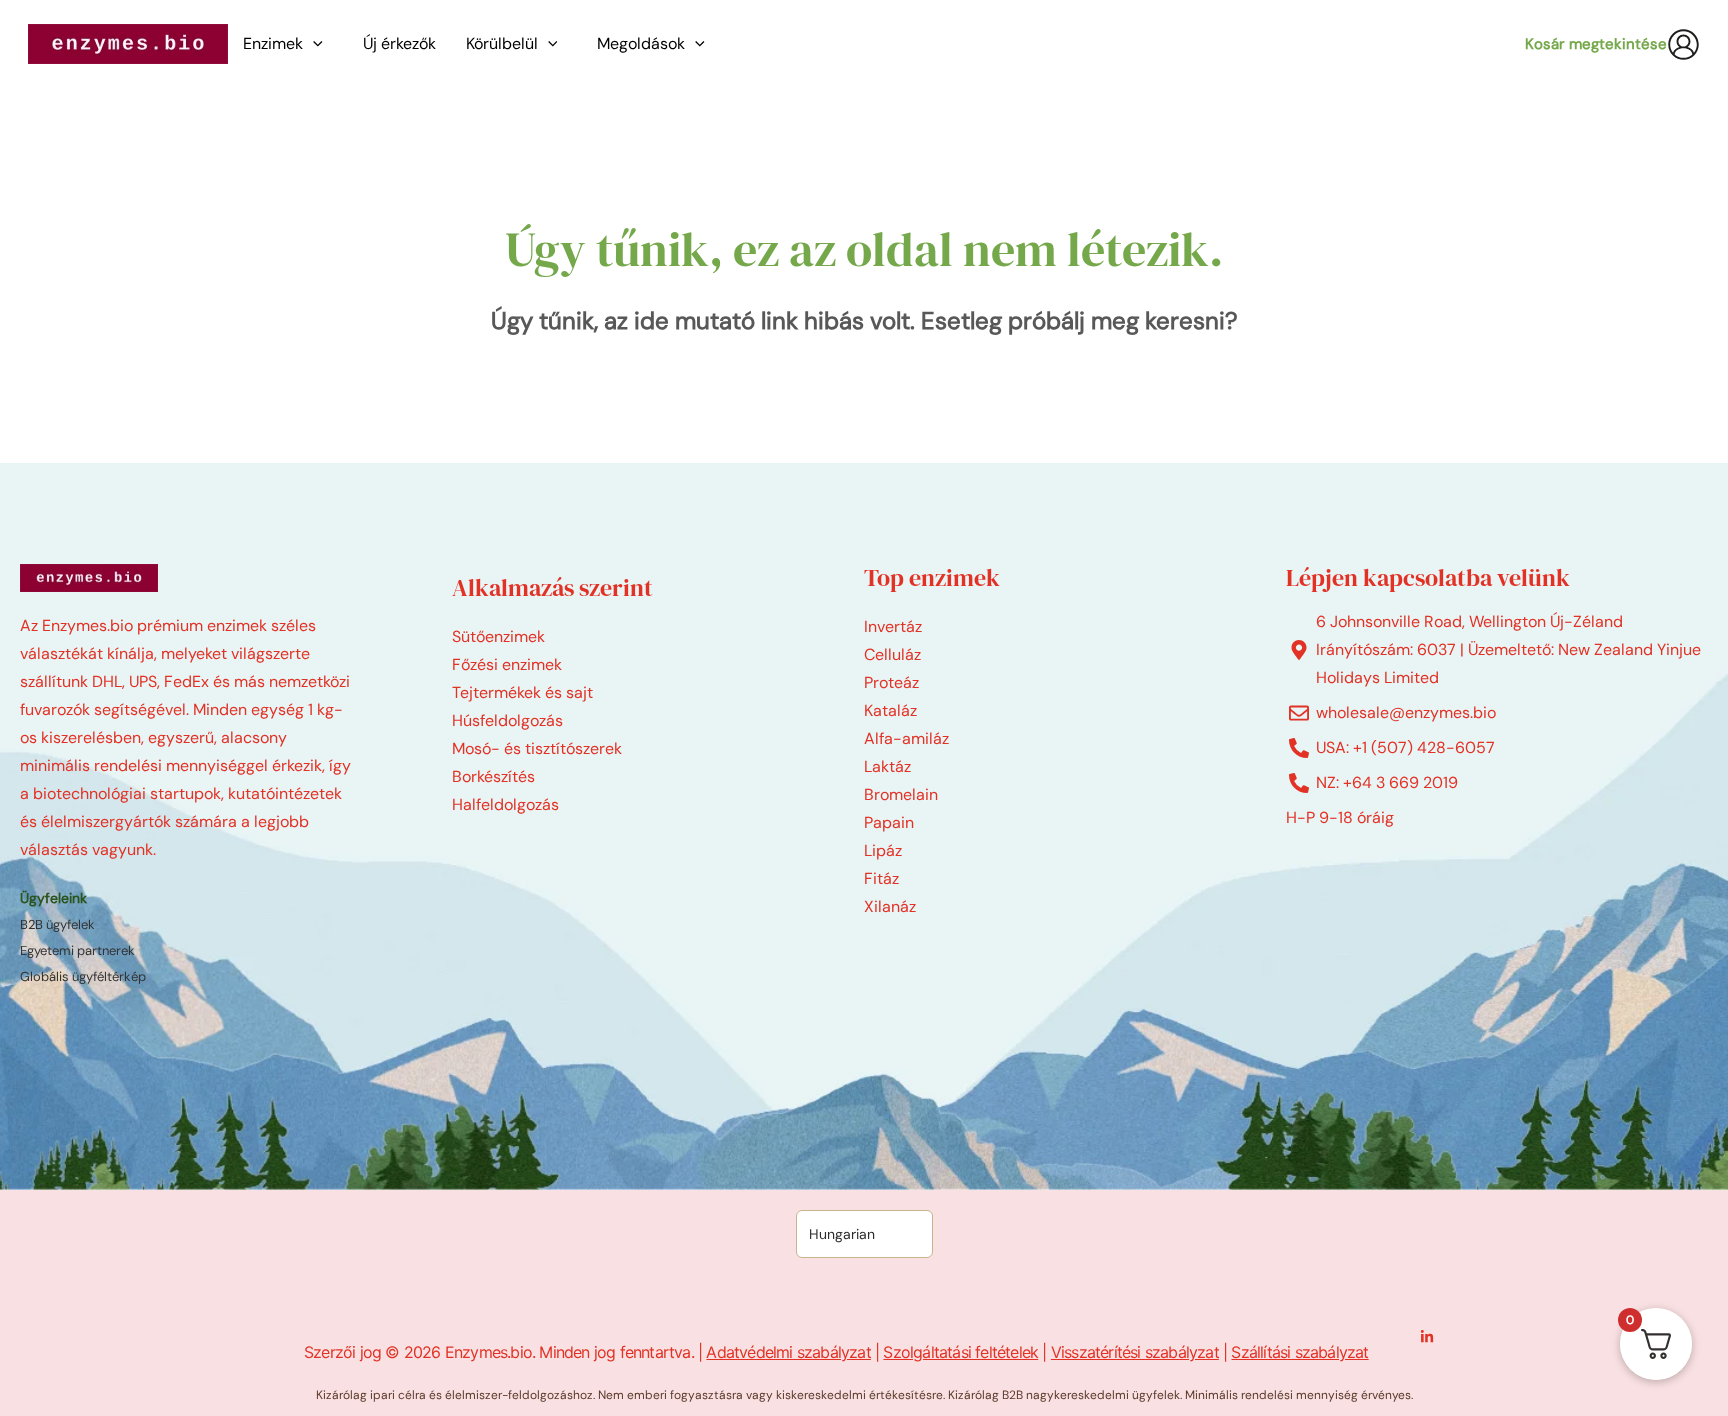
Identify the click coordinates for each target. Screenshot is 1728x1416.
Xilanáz (890, 906)
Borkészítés (493, 776)
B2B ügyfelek (57, 924)
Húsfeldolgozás (507, 720)
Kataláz (890, 710)
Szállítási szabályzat (1299, 1352)
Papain (889, 822)
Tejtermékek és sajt (522, 692)
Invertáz (893, 626)
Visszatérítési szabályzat (1135, 1352)
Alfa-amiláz (906, 738)
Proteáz (891, 682)
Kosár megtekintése (1596, 44)
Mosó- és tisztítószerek (537, 748)
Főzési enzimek (507, 664)
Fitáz (881, 878)
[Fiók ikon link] (1683, 44)
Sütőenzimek (498, 636)
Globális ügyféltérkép (83, 976)
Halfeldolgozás (505, 804)
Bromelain (901, 794)
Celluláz (892, 654)
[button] (318, 44)
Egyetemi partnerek (77, 950)
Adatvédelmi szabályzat (788, 1352)
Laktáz (887, 766)
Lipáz (883, 850)
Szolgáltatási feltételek (960, 1352)
